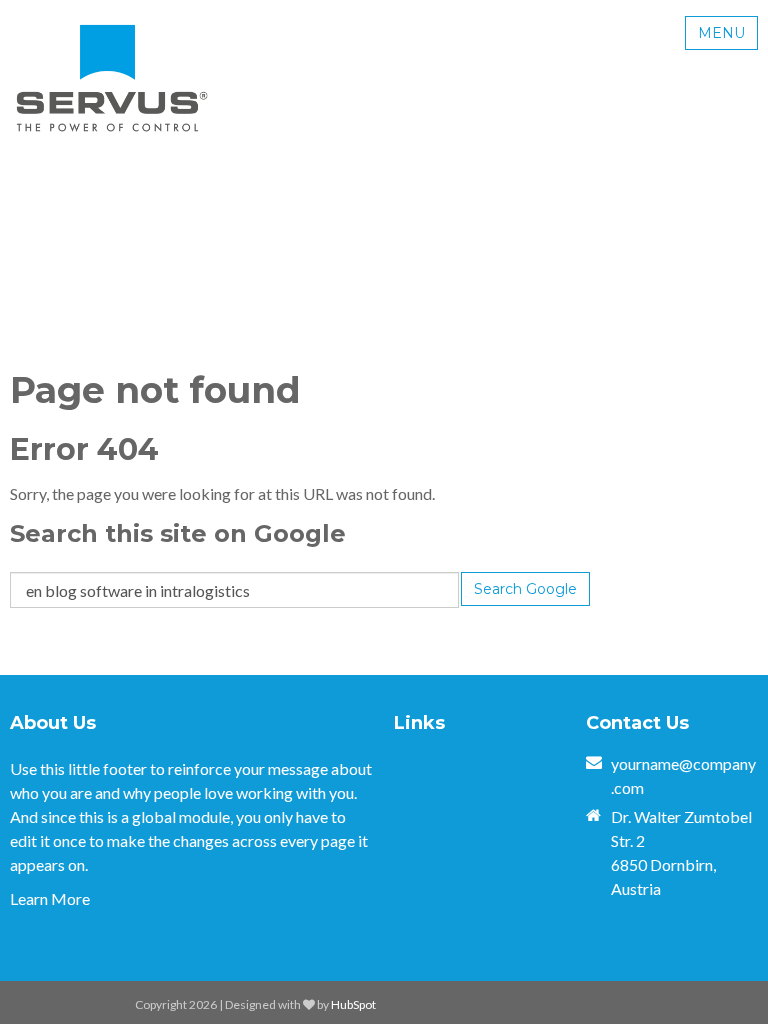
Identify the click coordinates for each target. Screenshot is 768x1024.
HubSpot (353, 1004)
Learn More (50, 898)
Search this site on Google (178, 533)
